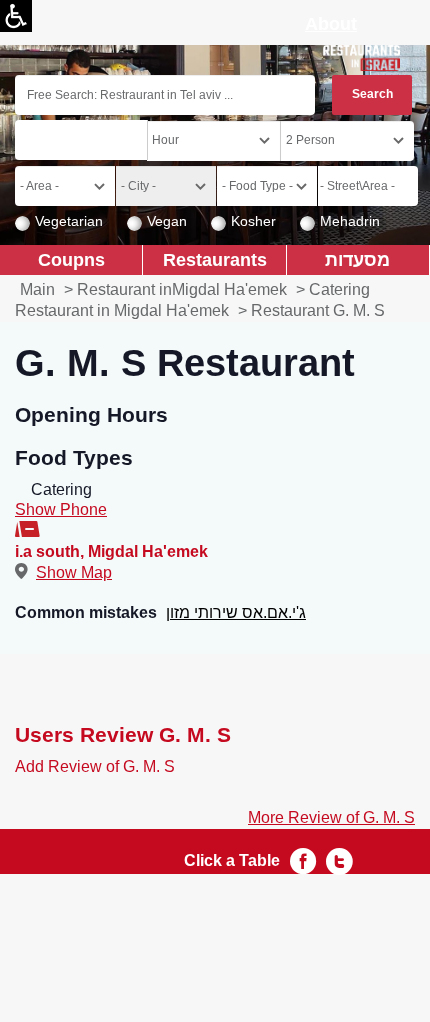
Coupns (71, 259)
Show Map (74, 572)
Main (37, 289)
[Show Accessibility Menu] (16, 16)
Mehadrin (350, 221)
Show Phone (61, 509)
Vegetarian (69, 221)
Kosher (253, 221)
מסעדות (357, 259)
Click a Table (232, 860)
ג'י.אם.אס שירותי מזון (236, 612)
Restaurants (215, 259)
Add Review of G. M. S (95, 766)
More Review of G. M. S (331, 817)
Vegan (167, 221)
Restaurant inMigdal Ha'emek (182, 289)
